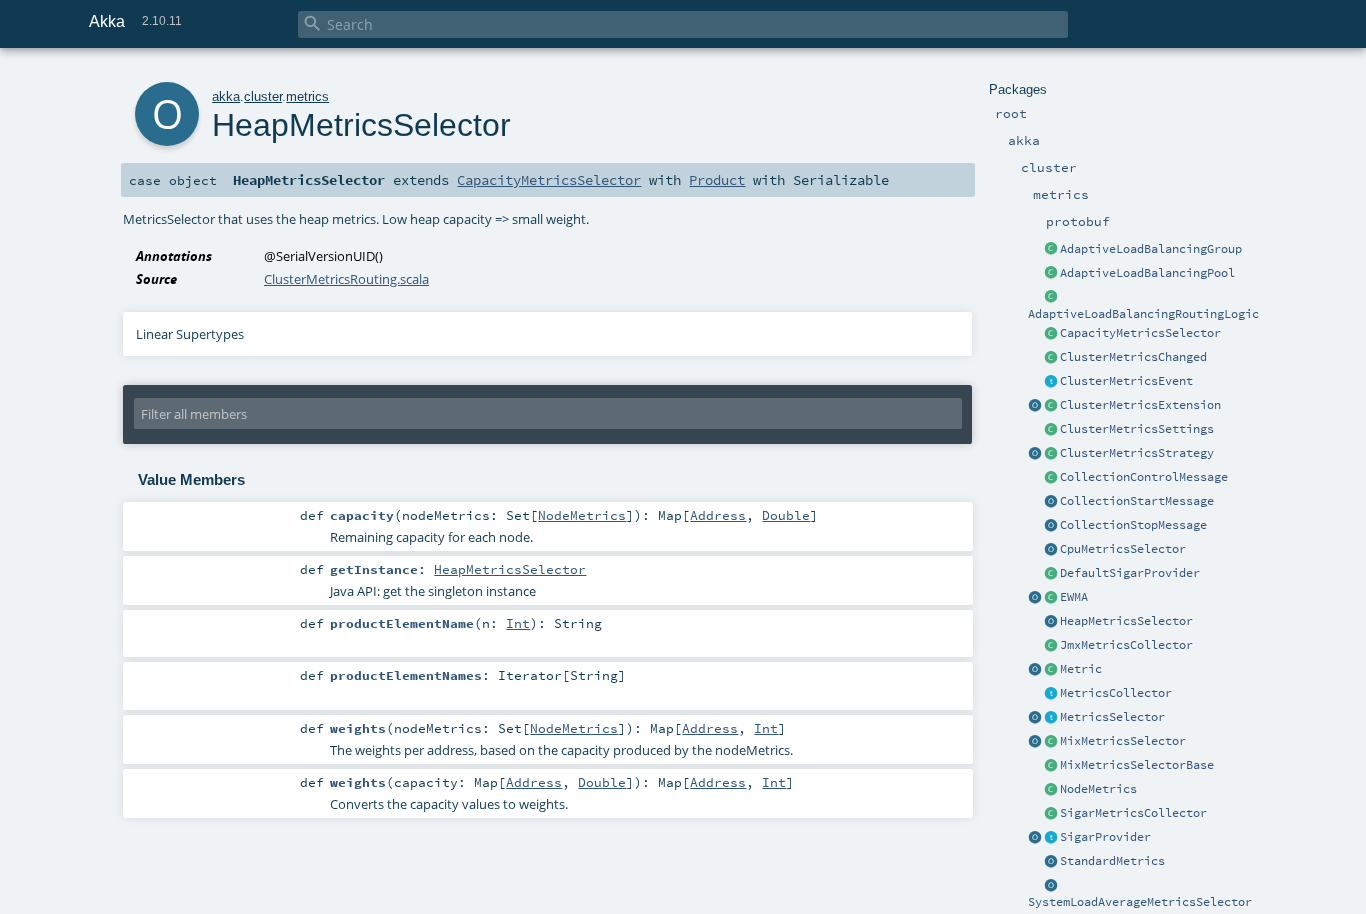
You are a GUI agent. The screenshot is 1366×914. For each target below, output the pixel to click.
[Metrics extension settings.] (1051, 430)
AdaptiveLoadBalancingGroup (1151, 249)
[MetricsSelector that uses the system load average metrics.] (1051, 886)
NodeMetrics (1098, 789)
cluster (263, 96)
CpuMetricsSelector (1123, 549)
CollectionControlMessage (1144, 477)
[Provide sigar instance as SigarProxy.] (1051, 838)
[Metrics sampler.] (1051, 694)
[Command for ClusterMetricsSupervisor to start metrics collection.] (1051, 502)
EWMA (1074, 597)
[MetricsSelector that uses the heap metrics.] (1051, 622)
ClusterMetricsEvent (1126, 381)
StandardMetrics (1112, 861)
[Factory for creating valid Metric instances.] (1035, 670)
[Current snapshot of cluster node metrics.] (1051, 358)
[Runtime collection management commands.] (1051, 478)
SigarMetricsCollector (1133, 813)
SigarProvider (1105, 837)
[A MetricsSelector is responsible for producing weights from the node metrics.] (1051, 718)
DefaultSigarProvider (1130, 573)
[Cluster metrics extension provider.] (1035, 406)
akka (226, 96)
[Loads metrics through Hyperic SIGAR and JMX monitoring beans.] (1051, 814)
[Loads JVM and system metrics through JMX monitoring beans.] (1051, 646)
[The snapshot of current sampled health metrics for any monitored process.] (1051, 790)
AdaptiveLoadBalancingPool (1147, 273)
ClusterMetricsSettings (1137, 429)
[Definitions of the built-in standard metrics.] (1051, 862)
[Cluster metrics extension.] (1051, 406)
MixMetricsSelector (1123, 741)
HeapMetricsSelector (1126, 621)
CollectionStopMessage (1133, 525)
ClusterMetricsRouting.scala (346, 279)
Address (718, 515)
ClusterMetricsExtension (1140, 405)
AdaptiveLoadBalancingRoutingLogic (1143, 314)
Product (717, 180)
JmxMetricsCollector (1126, 645)
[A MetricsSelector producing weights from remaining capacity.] (1051, 334)
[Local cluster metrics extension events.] (1051, 382)
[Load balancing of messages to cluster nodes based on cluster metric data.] (1051, 298)
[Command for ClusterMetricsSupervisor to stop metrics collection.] (1051, 526)
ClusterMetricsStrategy (1137, 453)
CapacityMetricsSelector (1140, 333)
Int (518, 623)
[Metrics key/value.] (1051, 670)
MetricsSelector (1112, 717)
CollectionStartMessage (1137, 501)
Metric (1081, 669)
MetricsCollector (1116, 693)
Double (786, 515)
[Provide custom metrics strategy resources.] (1035, 454)
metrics (307, 96)
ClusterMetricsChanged (1133, 357)
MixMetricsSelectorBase (1137, 765)
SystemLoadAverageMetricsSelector (1140, 902)
